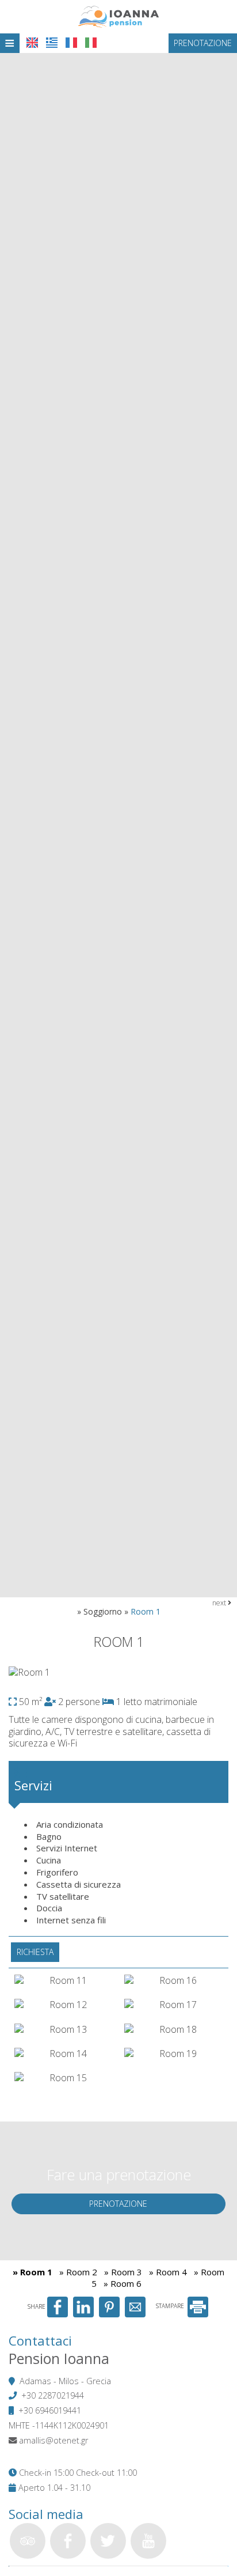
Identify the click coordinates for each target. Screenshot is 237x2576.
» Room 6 (123, 2283)
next (220, 1603)
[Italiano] (91, 43)
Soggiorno (103, 1611)
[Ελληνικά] (52, 43)
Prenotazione (203, 43)
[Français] (71, 43)
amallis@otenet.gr (53, 2440)
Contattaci (40, 2340)
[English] (32, 43)
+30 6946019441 (50, 2410)
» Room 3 (123, 2272)
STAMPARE (171, 2306)
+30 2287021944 (53, 2395)
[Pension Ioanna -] (118, 16)
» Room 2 (78, 2272)
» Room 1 (33, 2272)
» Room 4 (168, 2272)
